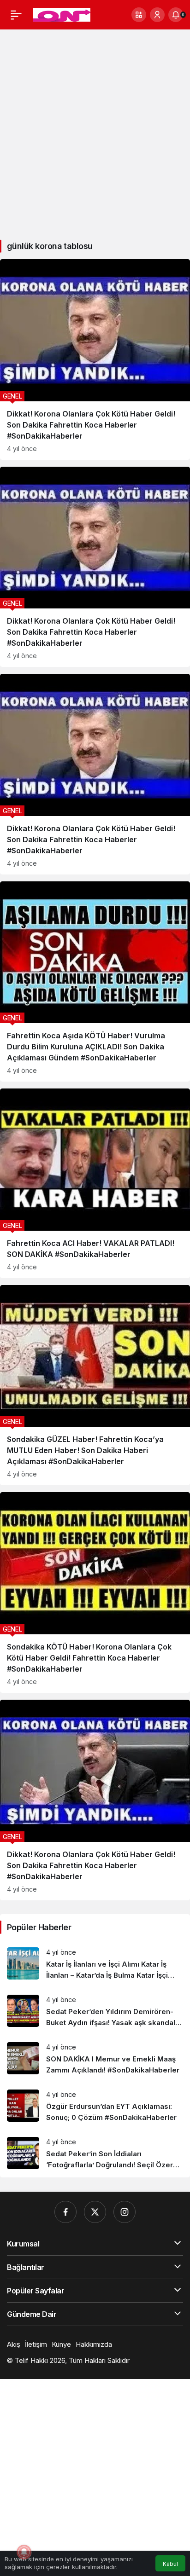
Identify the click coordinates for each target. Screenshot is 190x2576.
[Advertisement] (95, 131)
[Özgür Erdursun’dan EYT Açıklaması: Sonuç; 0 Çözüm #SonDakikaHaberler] (95, 2106)
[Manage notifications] (24, 2552)
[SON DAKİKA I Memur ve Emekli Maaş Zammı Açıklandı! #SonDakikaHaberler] (95, 2059)
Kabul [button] (170, 2564)
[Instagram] (125, 2212)
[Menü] (16, 15)
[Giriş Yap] (157, 15)
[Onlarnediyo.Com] (62, 14)
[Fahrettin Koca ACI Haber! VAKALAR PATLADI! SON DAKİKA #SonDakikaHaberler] (95, 1183)
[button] (139, 15)
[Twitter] (95, 2212)
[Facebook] (65, 2212)
